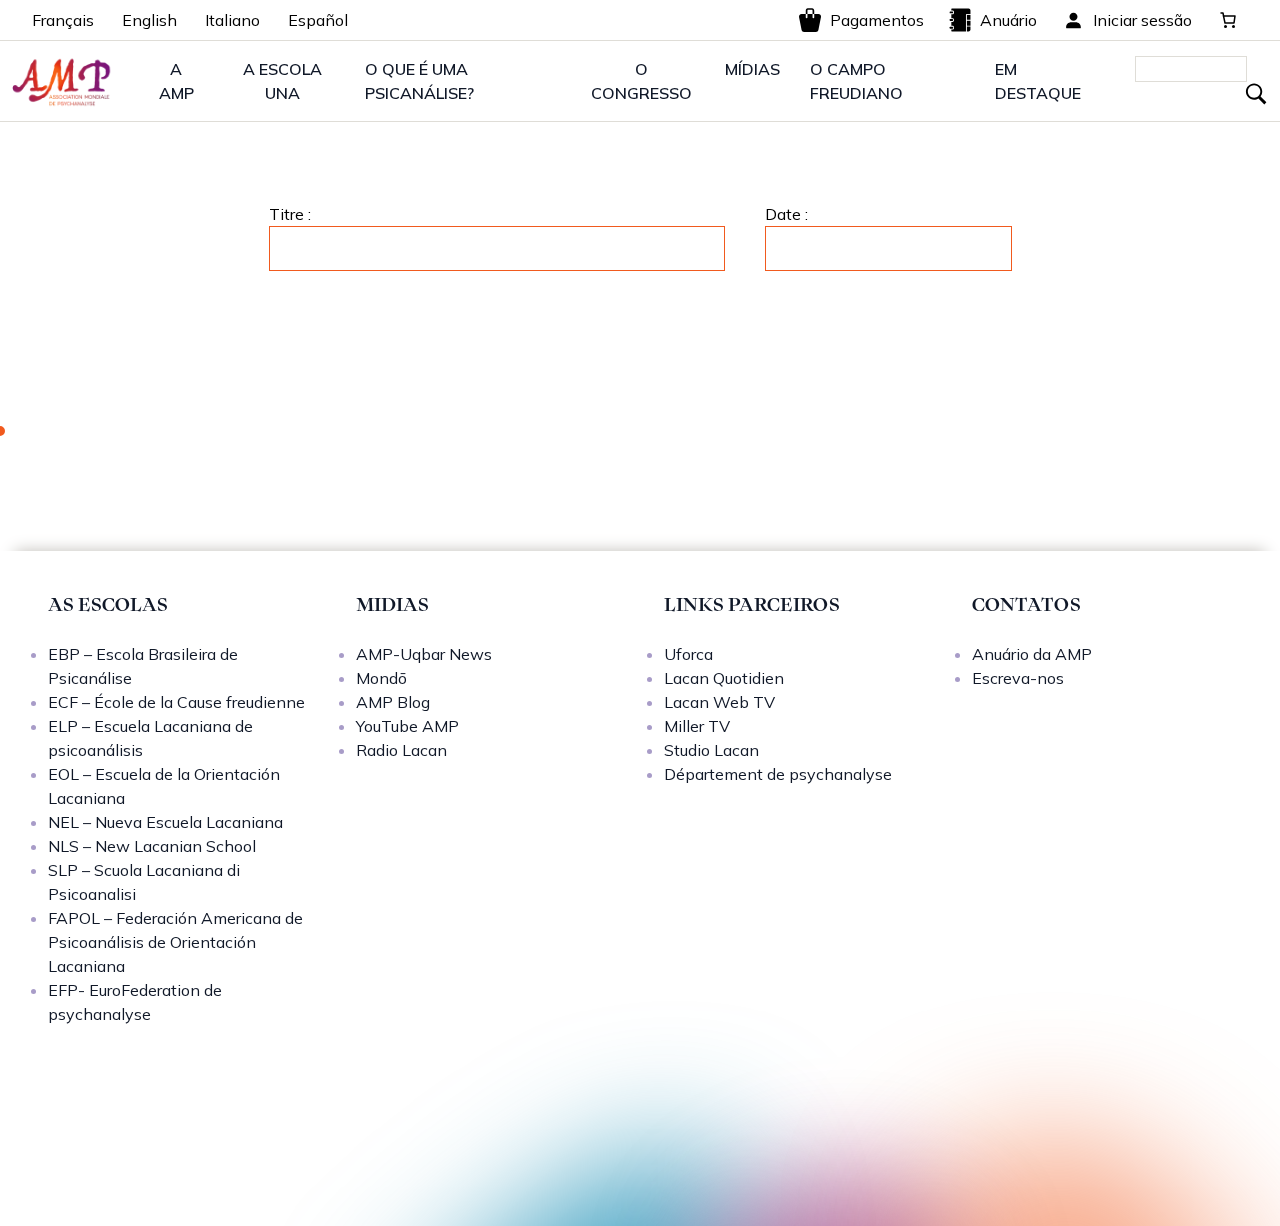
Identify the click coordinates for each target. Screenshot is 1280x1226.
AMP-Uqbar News (424, 654)
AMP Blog (393, 702)
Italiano (232, 20)
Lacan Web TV (719, 702)
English (149, 20)
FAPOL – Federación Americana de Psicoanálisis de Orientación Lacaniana (175, 942)
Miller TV (697, 726)
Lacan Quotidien (724, 678)
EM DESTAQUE (1038, 81)
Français (63, 20)
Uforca (688, 654)
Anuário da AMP (1032, 654)
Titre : (290, 214)
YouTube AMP (407, 726)
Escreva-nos (1018, 678)
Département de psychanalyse (778, 774)
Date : (786, 214)
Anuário (1008, 20)
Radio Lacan (401, 750)
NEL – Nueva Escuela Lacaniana (165, 822)
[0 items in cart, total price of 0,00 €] (1228, 20)
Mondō (381, 678)
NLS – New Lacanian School (152, 846)
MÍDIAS (752, 69)
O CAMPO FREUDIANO (856, 81)
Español (318, 20)
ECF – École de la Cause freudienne (176, 702)
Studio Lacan (711, 750)
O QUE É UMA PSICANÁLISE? (419, 81)
